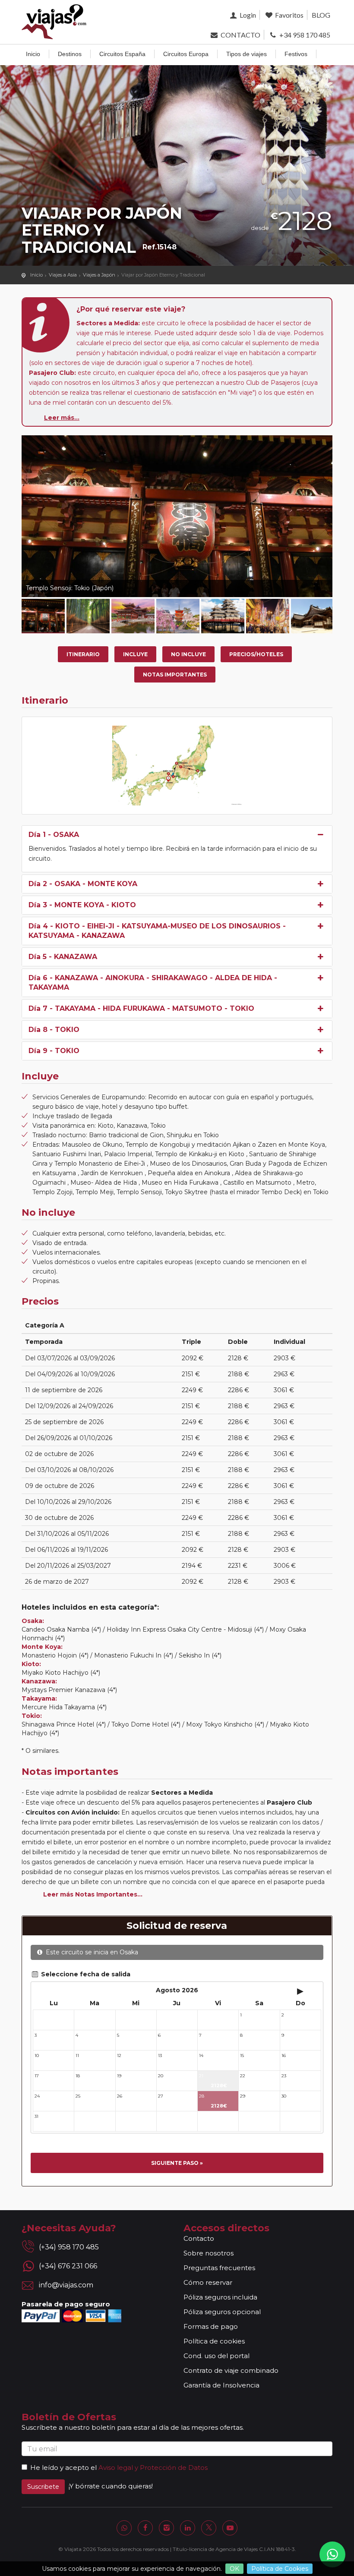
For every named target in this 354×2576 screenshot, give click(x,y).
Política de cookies (214, 2341)
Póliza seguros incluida (220, 2297)
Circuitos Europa (186, 54)
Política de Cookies (280, 2569)
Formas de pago (211, 2326)
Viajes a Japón (99, 275)
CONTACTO (240, 35)
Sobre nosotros (209, 2253)
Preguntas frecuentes (219, 2268)
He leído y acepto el (63, 2467)
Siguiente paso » (177, 2163)
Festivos (296, 54)
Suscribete (43, 2487)
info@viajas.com (66, 2285)
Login (247, 15)
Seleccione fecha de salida (85, 1974)
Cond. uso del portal (217, 2356)
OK (234, 2569)
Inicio (33, 54)
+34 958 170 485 (304, 35)
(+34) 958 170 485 (69, 2247)
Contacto (199, 2238)
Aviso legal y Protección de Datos (153, 2467)
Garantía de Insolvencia (221, 2385)
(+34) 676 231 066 (68, 2266)
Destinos (70, 54)
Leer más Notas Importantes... (93, 1894)
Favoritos (289, 15)
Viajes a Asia (63, 275)
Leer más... (62, 418)
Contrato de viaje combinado (231, 2370)
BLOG (321, 15)
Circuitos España (122, 54)
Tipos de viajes (247, 54)
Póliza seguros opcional (222, 2312)
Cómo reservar (208, 2282)
